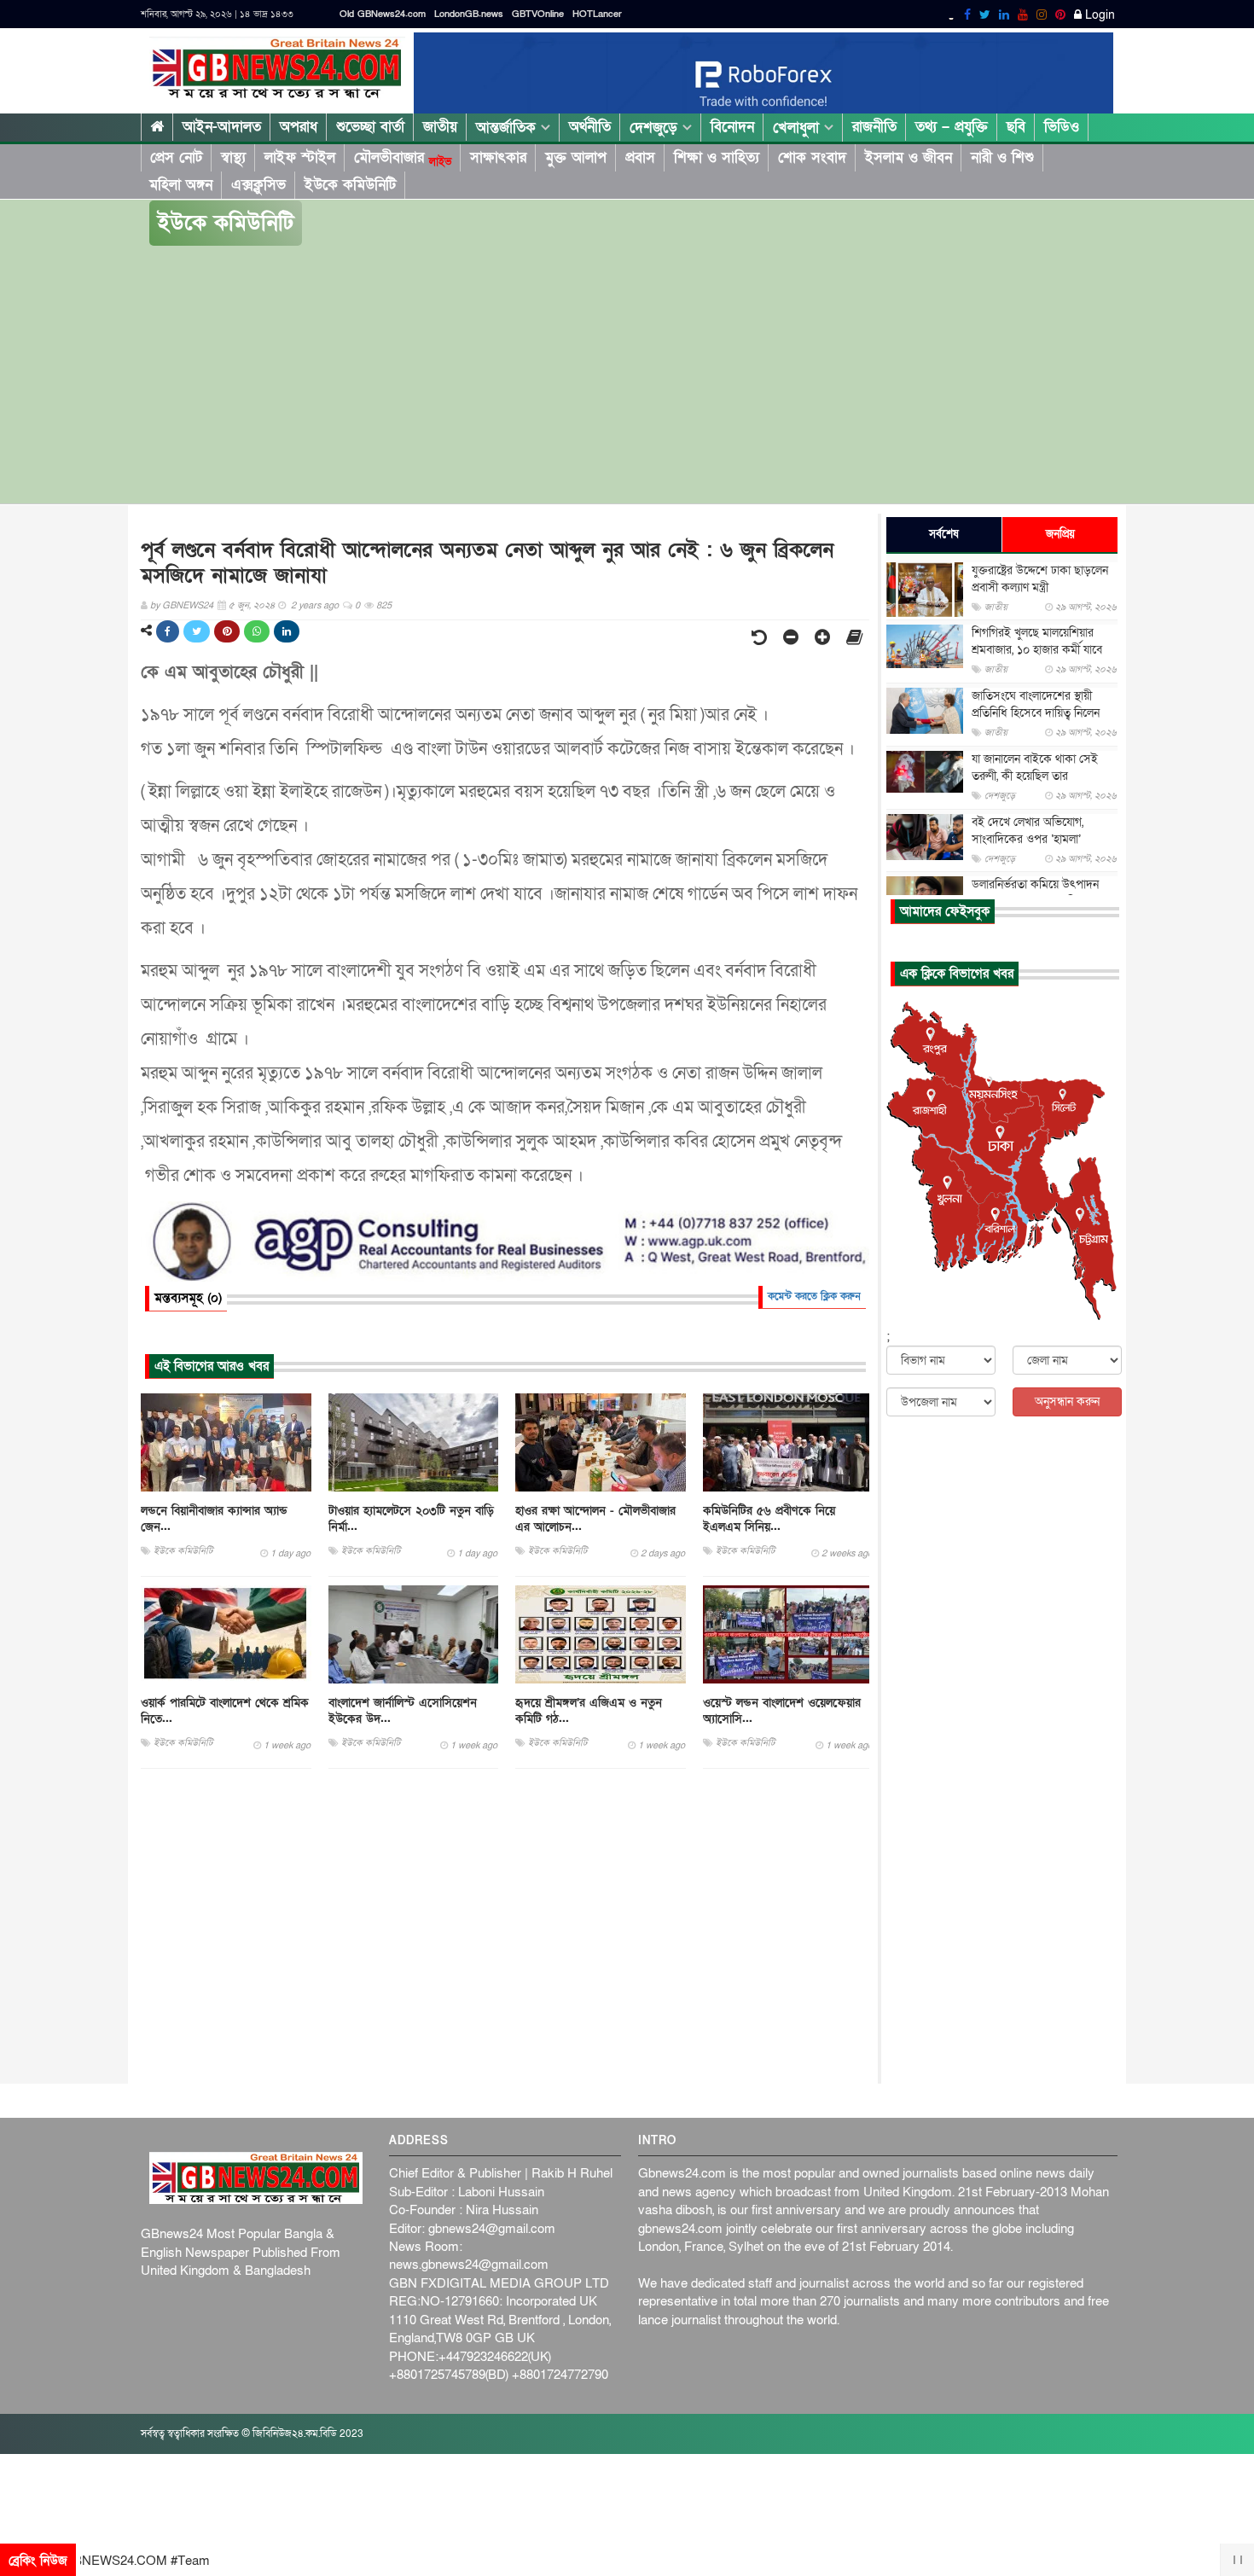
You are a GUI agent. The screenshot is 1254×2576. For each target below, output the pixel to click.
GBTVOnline (538, 14)
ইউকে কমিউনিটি (350, 185)
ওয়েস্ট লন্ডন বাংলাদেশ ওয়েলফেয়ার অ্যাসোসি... (782, 1711)
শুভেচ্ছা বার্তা (370, 127)
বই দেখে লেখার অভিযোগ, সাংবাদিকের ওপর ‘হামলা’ (1028, 831)
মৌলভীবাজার (403, 158)
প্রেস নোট (176, 157)
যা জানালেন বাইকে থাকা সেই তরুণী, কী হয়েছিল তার (1035, 768)
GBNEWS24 (188, 605)
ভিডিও (1062, 127)
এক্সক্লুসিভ (258, 185)
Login (1098, 15)
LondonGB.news (469, 14)
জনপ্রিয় (1060, 534)
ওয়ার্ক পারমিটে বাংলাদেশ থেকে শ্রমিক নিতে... (225, 1711)
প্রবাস (640, 157)
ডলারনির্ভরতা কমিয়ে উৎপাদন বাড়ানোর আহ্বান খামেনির (1035, 893)
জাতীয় (440, 127)
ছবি (1016, 127)
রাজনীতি (874, 127)
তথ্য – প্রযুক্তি (952, 127)
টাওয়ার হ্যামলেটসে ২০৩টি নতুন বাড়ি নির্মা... (411, 1519)
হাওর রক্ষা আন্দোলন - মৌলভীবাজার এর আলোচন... (595, 1519)
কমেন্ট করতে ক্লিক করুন (814, 1296)
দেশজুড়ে (656, 128)
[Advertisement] (627, 375)
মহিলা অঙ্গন (181, 185)
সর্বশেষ (944, 534)
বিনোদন (732, 127)
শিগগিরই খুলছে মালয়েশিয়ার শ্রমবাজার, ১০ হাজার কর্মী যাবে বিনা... (1037, 650)
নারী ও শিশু (1002, 157)
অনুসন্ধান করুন (1067, 1401)
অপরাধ (299, 127)
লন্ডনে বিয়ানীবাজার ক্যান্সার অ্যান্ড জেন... (214, 1519)
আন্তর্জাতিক (508, 128)
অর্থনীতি (590, 127)
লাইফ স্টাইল (300, 157)
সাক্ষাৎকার (498, 157)
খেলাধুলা (798, 128)
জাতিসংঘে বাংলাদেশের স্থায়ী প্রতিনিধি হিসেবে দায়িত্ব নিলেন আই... (1036, 713)
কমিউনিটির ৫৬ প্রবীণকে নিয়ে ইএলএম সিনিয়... (769, 1519)
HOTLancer (597, 14)
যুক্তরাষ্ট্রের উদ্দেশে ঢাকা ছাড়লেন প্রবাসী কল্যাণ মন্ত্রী (1040, 579)
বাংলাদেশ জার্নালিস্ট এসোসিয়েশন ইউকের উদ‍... (403, 1711)
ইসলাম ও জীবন (909, 157)
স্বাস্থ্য (233, 157)
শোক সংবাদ (812, 157)
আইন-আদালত (222, 127)
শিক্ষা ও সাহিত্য (717, 157)
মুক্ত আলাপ (576, 157)
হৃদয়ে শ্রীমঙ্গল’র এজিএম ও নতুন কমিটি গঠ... (589, 1711)
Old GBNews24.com (383, 14)
